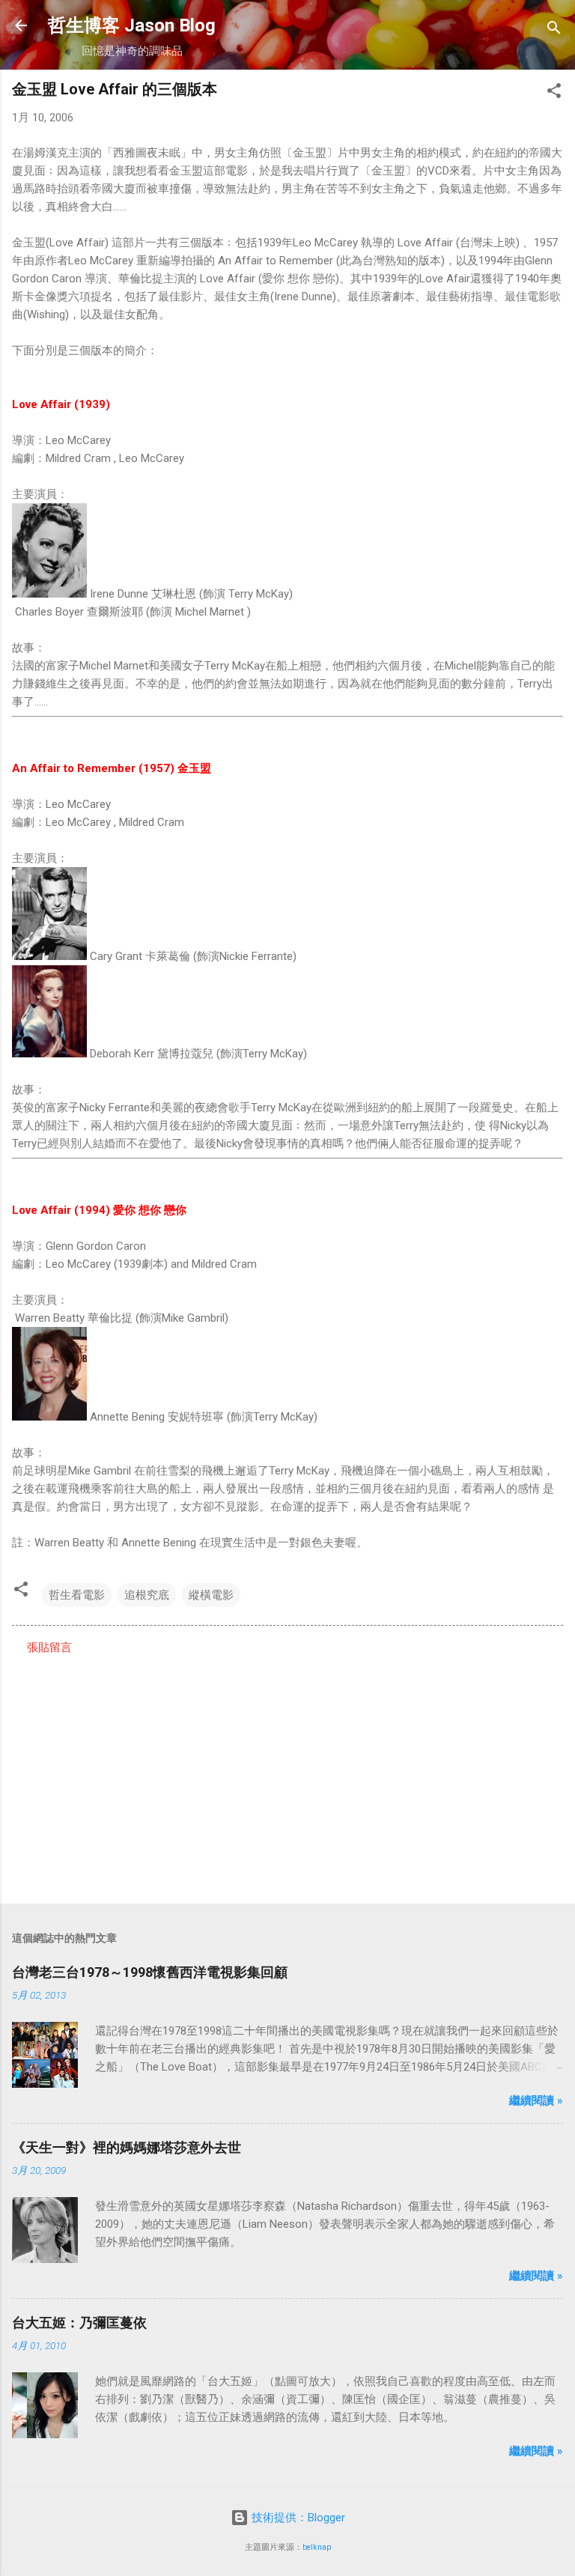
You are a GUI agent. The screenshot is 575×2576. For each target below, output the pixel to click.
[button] (554, 93)
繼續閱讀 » (536, 2100)
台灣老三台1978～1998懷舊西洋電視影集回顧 (150, 1972)
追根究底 (147, 1595)
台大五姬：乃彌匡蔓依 (79, 2323)
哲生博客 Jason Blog (132, 25)
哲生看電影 (77, 1595)
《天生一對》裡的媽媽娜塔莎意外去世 (127, 2147)
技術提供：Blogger (297, 2518)
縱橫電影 (211, 1595)
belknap (317, 2547)
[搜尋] (554, 30)
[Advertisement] (287, 1775)
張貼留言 (49, 1647)
